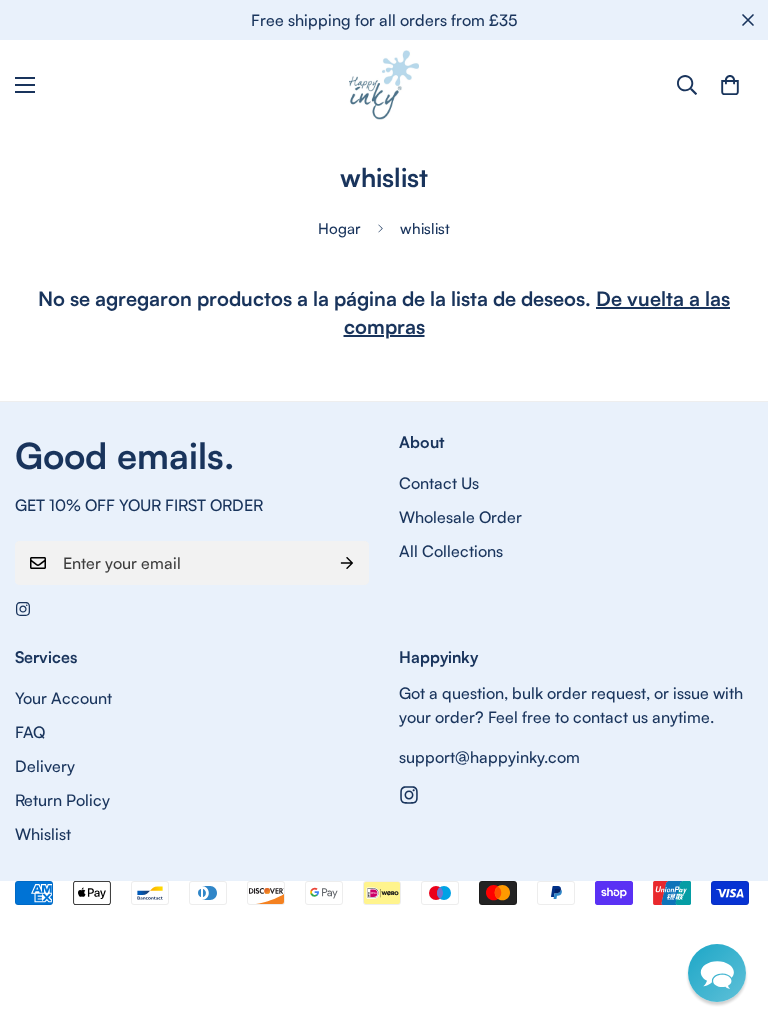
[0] (730, 85)
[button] (717, 973)
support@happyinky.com (489, 757)
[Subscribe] (347, 563)
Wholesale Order (460, 517)
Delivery (45, 766)
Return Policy (62, 800)
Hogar (339, 228)
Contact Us (439, 483)
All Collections (451, 551)
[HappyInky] (384, 85)
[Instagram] (23, 609)
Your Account (63, 698)
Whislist (43, 834)
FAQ (30, 732)
